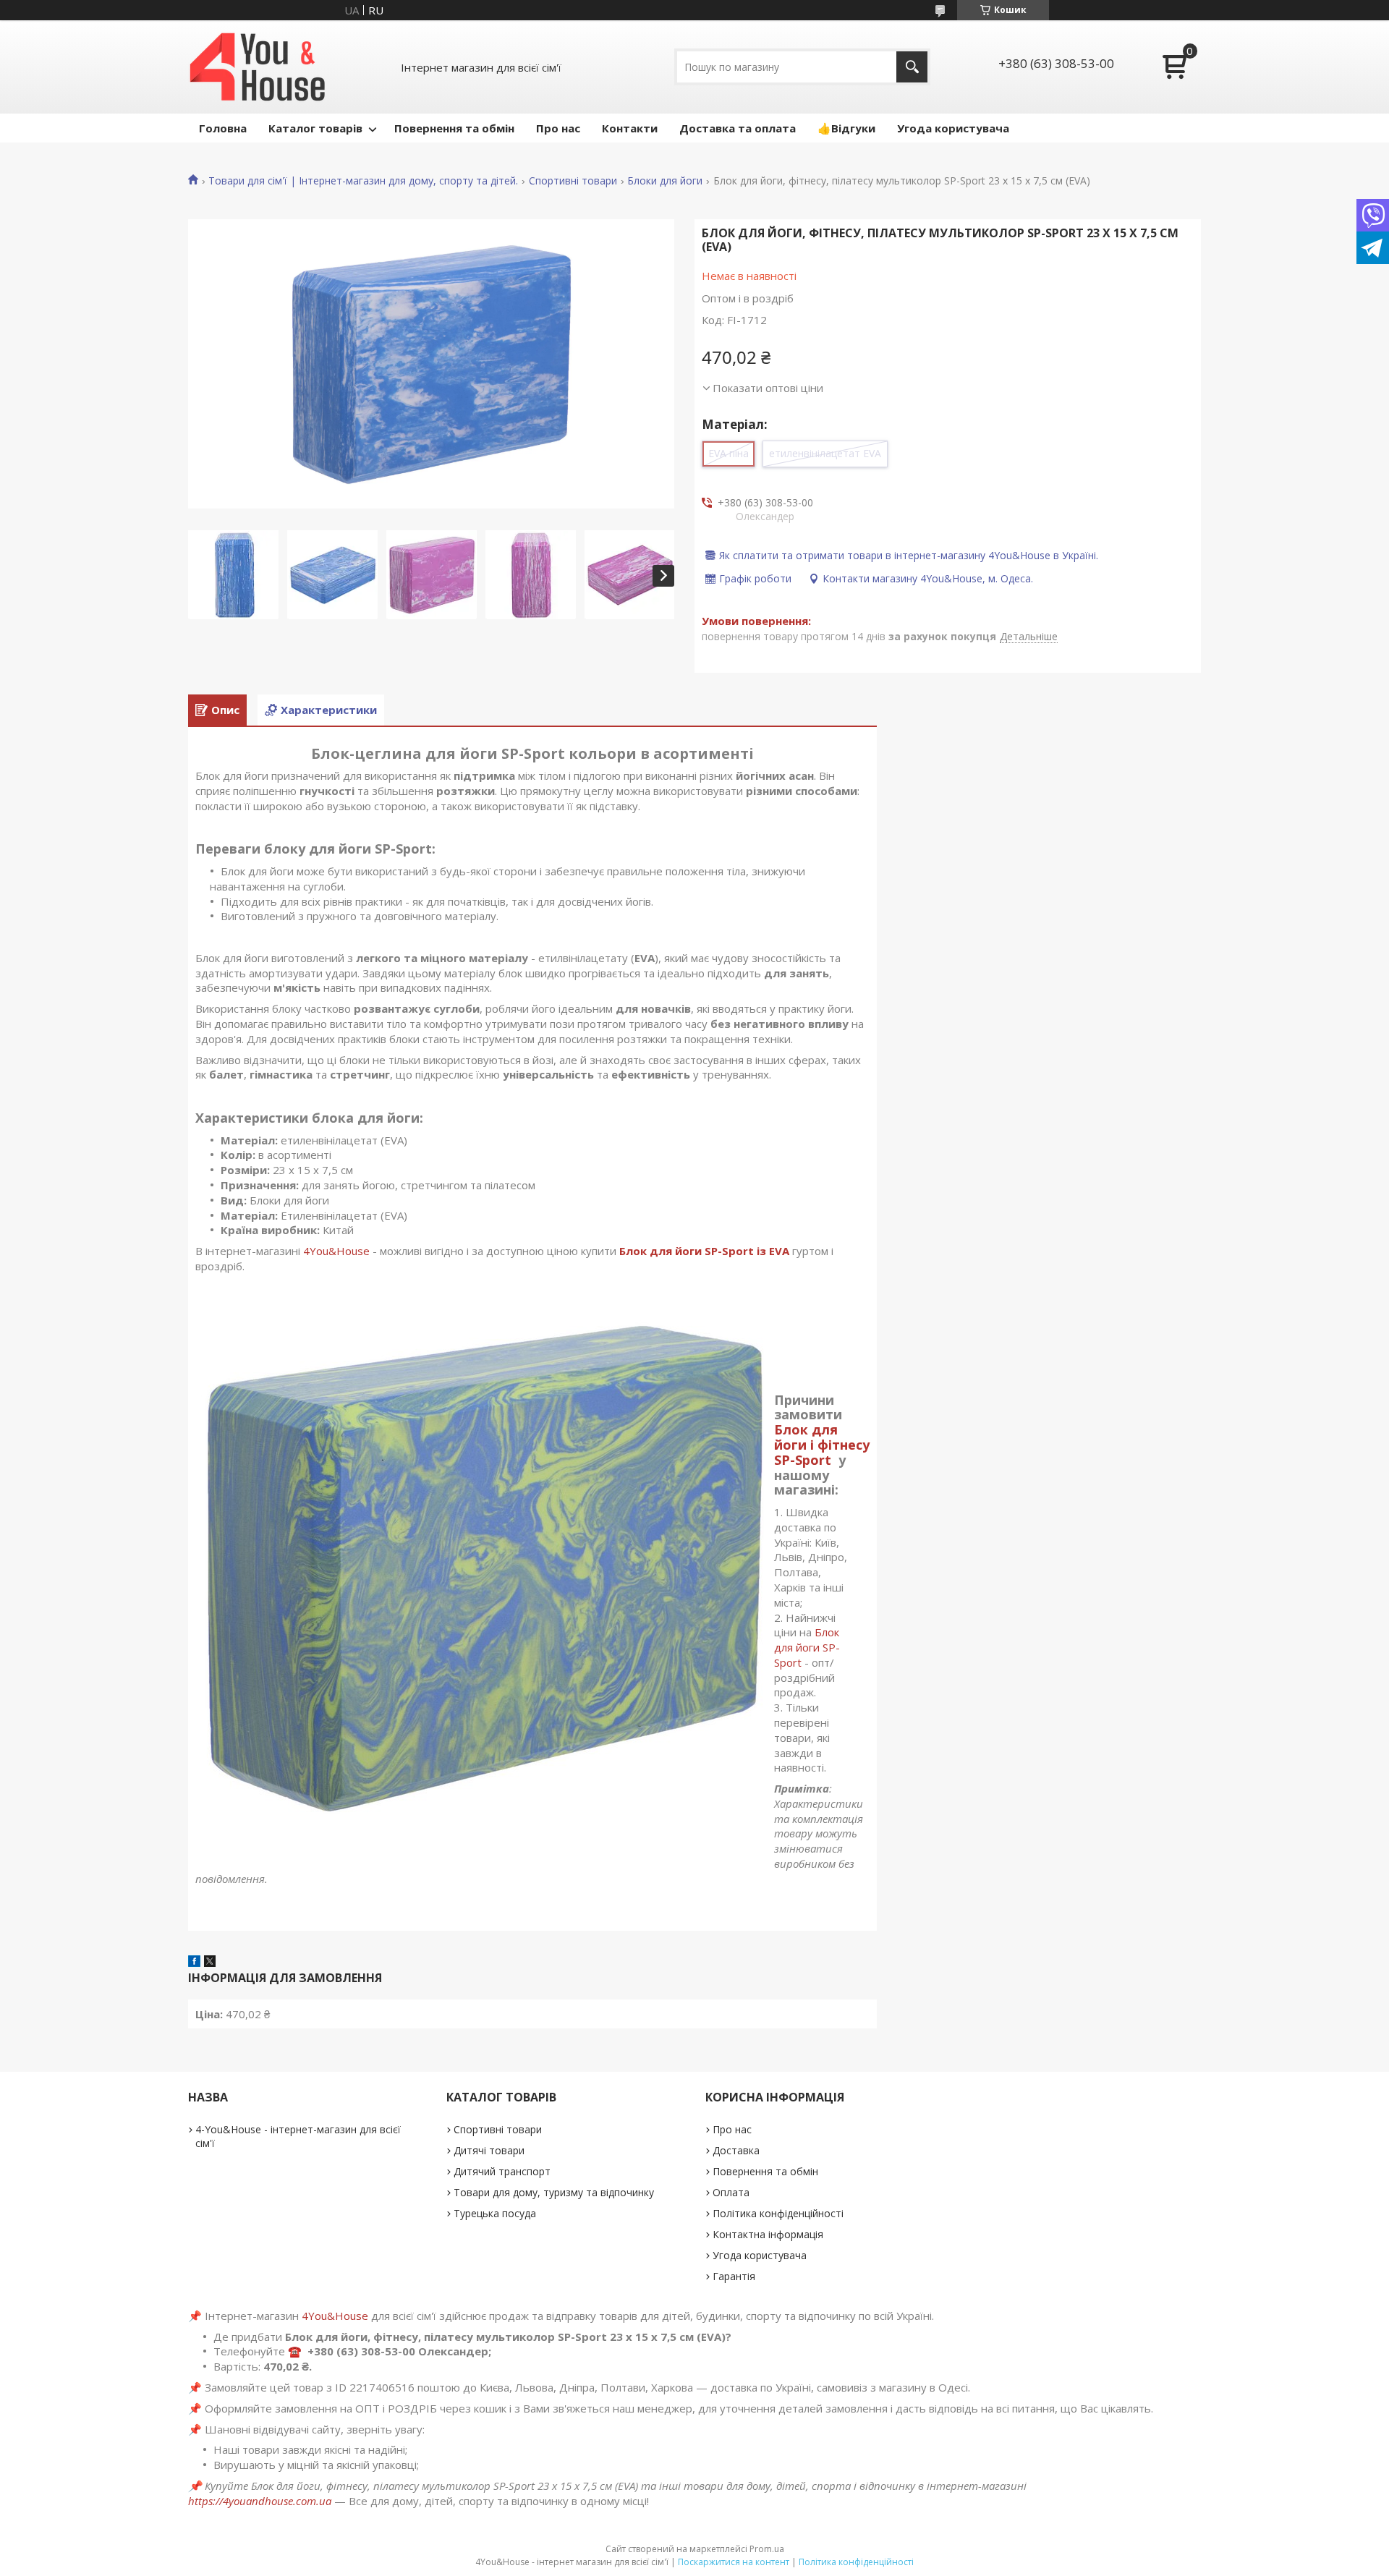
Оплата (731, 2192)
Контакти (630, 128)
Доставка (736, 2150)
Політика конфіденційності (778, 2213)
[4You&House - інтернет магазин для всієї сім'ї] (258, 67)
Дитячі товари (489, 2150)
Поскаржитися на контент (734, 2562)
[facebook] (194, 1963)
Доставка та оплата (738, 128)
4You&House (336, 1251)
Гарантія (734, 2276)
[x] (210, 1963)
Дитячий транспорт (502, 2171)
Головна (223, 128)
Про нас (558, 128)
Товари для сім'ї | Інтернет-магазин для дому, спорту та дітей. (363, 181)
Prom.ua (767, 2549)
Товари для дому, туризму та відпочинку (554, 2192)
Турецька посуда (495, 2213)
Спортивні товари (573, 181)
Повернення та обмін (454, 128)
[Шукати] (912, 67)
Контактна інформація (768, 2234)
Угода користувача (953, 128)
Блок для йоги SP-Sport (807, 1647)
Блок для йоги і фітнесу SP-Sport (822, 1445)
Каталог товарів (315, 128)
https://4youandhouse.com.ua (260, 2501)
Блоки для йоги (665, 181)
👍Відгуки (846, 128)
